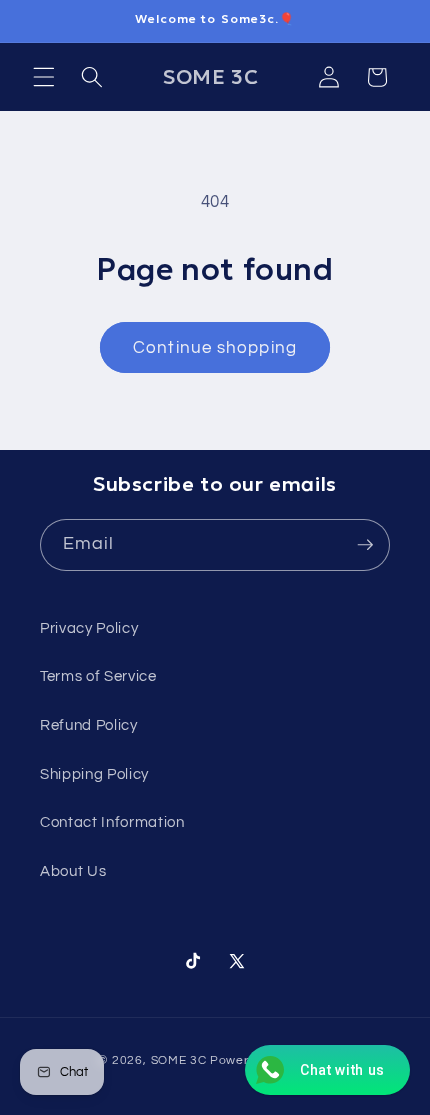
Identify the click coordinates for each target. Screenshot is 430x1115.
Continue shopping (215, 347)
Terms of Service (98, 676)
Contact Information (112, 822)
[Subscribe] (365, 545)
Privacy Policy (89, 628)
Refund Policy (89, 725)
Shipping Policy (94, 774)
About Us (73, 871)
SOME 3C (179, 1060)
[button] (44, 77)
